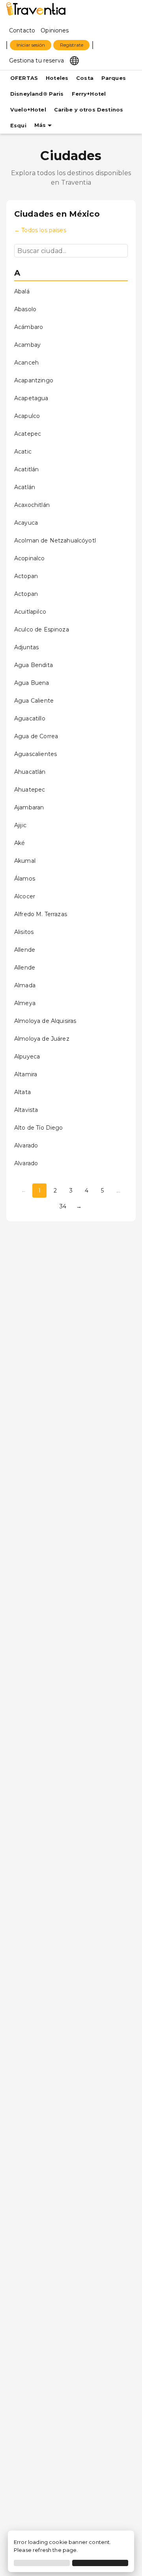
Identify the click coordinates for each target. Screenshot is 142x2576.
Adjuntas (26, 647)
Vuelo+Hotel (28, 110)
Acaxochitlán (32, 505)
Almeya (25, 1003)
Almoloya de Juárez (42, 1039)
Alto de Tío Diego (39, 1128)
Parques (114, 78)
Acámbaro (29, 327)
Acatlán (25, 487)
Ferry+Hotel (89, 94)
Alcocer (25, 896)
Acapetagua (31, 398)
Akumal (25, 861)
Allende (25, 950)
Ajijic (20, 825)
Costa (85, 78)
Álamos (25, 879)
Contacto (22, 30)
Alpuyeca (27, 1056)
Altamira (26, 1074)
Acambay (27, 345)
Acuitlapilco (30, 612)
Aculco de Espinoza (42, 629)
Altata (22, 1092)
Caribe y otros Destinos (89, 110)
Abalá (22, 291)
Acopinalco (30, 558)
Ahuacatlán (30, 772)
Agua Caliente (34, 701)
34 (63, 1206)
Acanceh (26, 363)
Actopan (26, 576)
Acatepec (28, 434)
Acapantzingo (34, 380)
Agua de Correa (36, 736)
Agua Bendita (34, 665)
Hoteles (57, 78)
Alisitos (24, 932)
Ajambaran (29, 807)
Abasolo (25, 309)
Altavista (26, 1110)
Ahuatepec (30, 790)
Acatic (23, 452)
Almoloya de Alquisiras (45, 1021)
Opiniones (55, 30)
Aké (20, 843)
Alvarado (26, 1145)
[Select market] (74, 60)
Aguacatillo (30, 718)
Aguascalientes (35, 754)
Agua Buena (32, 683)
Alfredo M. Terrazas (41, 914)
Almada (25, 985)
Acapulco (27, 416)
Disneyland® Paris (37, 94)
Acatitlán (26, 469)
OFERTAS (24, 78)
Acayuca (26, 523)
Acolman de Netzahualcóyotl (55, 541)
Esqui (18, 126)
